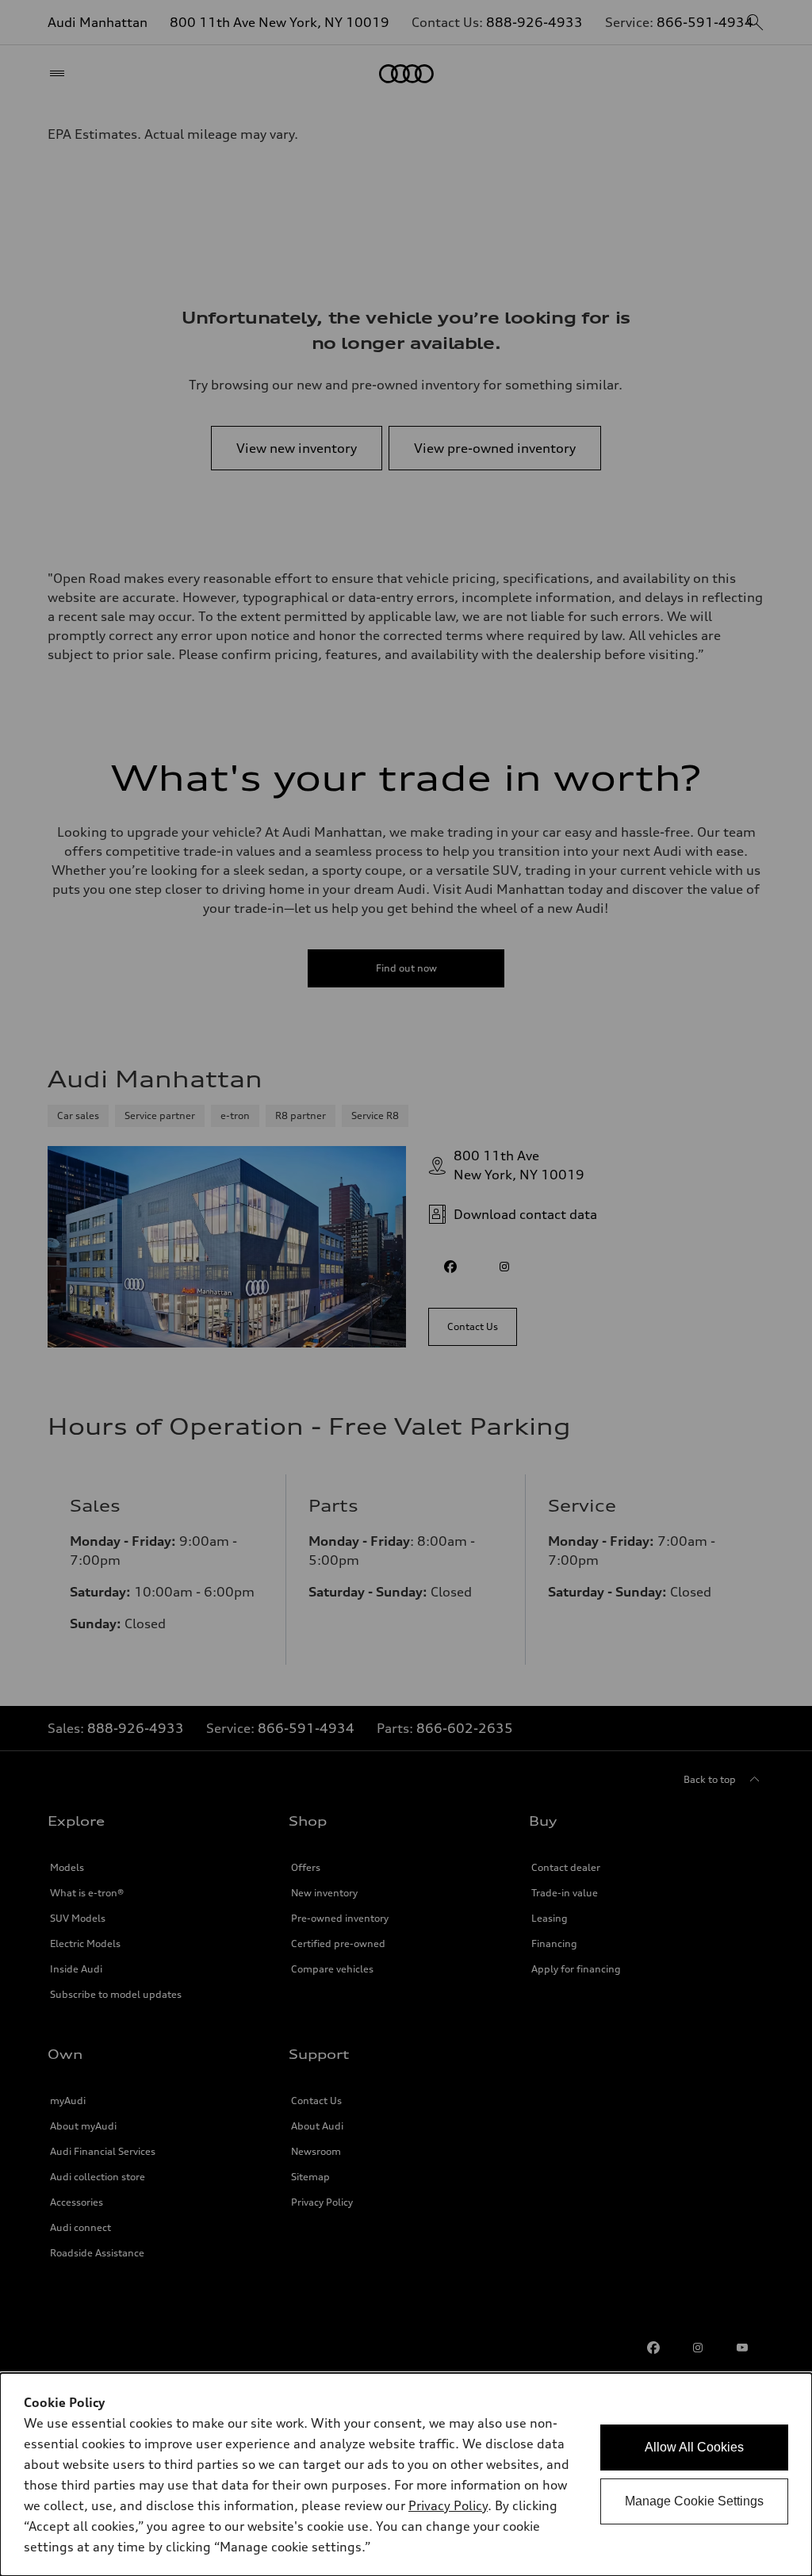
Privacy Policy (448, 2505)
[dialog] (406, 2474)
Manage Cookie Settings (694, 2501)
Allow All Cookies (694, 2447)
